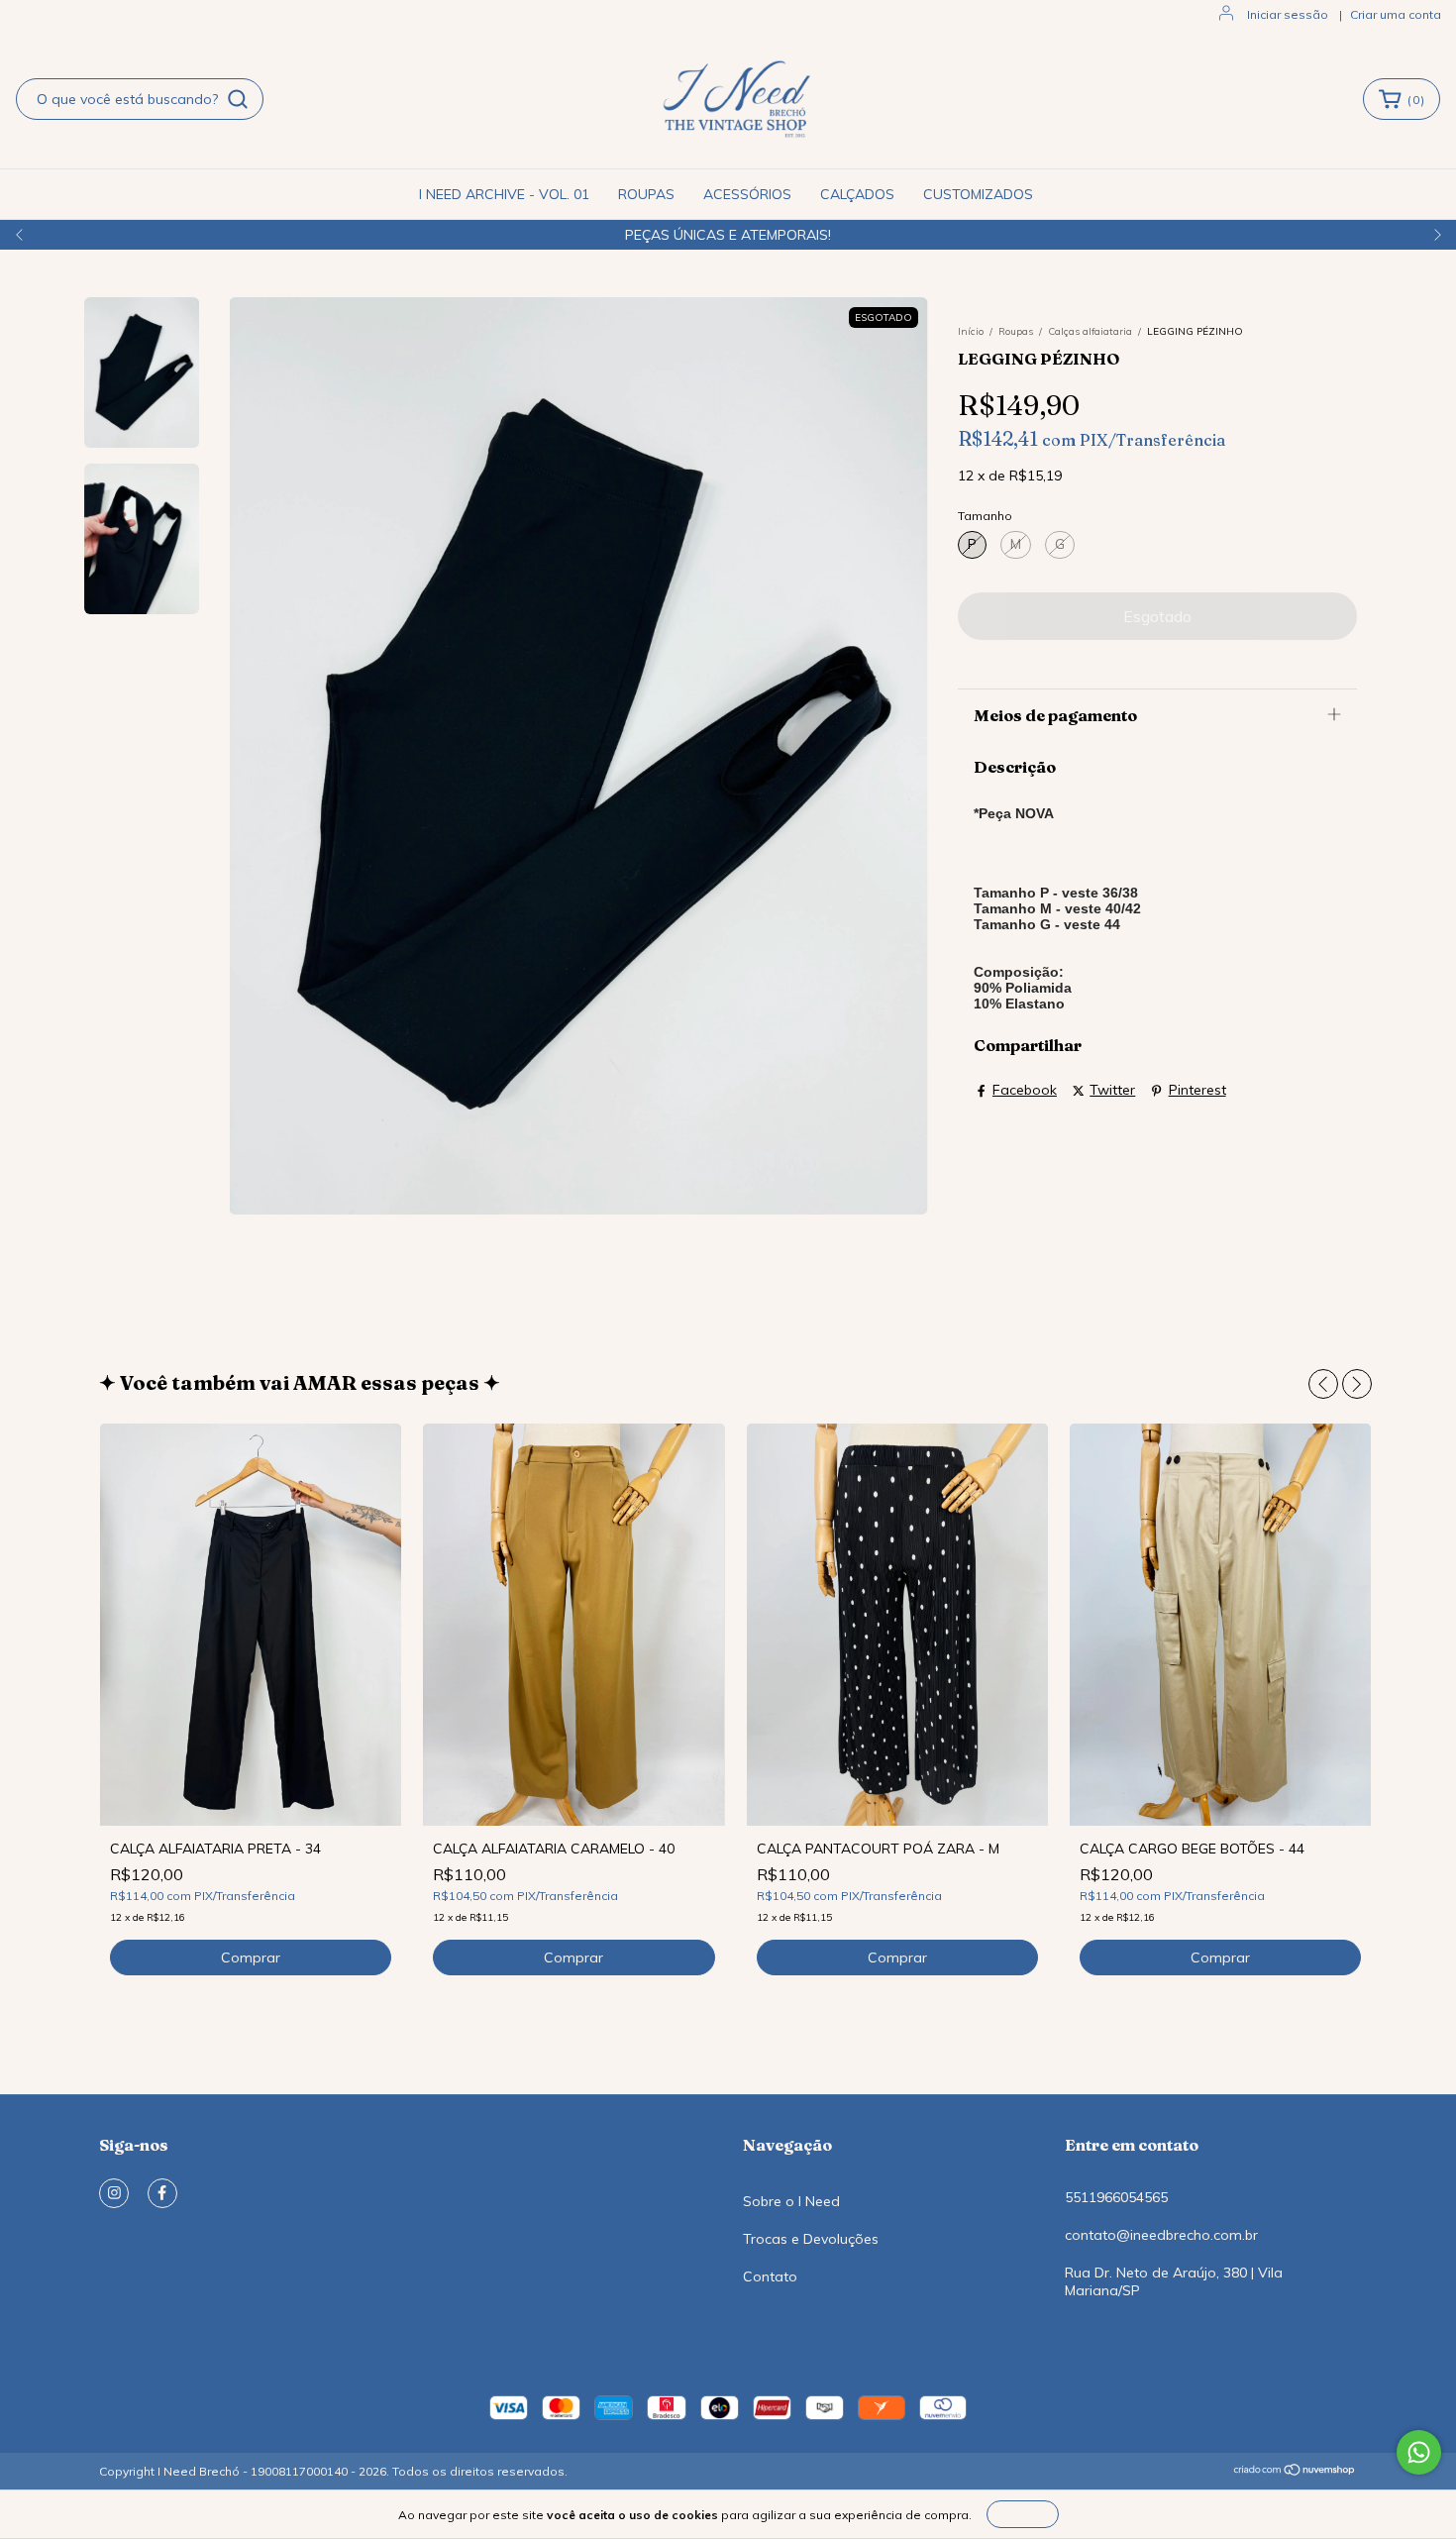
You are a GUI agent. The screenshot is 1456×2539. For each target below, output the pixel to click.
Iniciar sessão (1288, 14)
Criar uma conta (1396, 14)
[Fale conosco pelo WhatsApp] (1419, 2452)
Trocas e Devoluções (811, 2239)
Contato (770, 2276)
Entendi (1023, 2514)
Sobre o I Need (791, 2201)
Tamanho (985, 516)
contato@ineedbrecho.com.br (1161, 2235)
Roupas (1016, 331)
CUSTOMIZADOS (978, 194)
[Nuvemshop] (1295, 2472)
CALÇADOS (857, 194)
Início (971, 331)
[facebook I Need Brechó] (162, 2193)
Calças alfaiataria (1090, 331)
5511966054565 (1116, 2197)
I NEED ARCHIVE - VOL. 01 (504, 194)
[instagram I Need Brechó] (114, 2193)
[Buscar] (238, 99)
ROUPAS (646, 194)
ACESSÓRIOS (747, 194)
